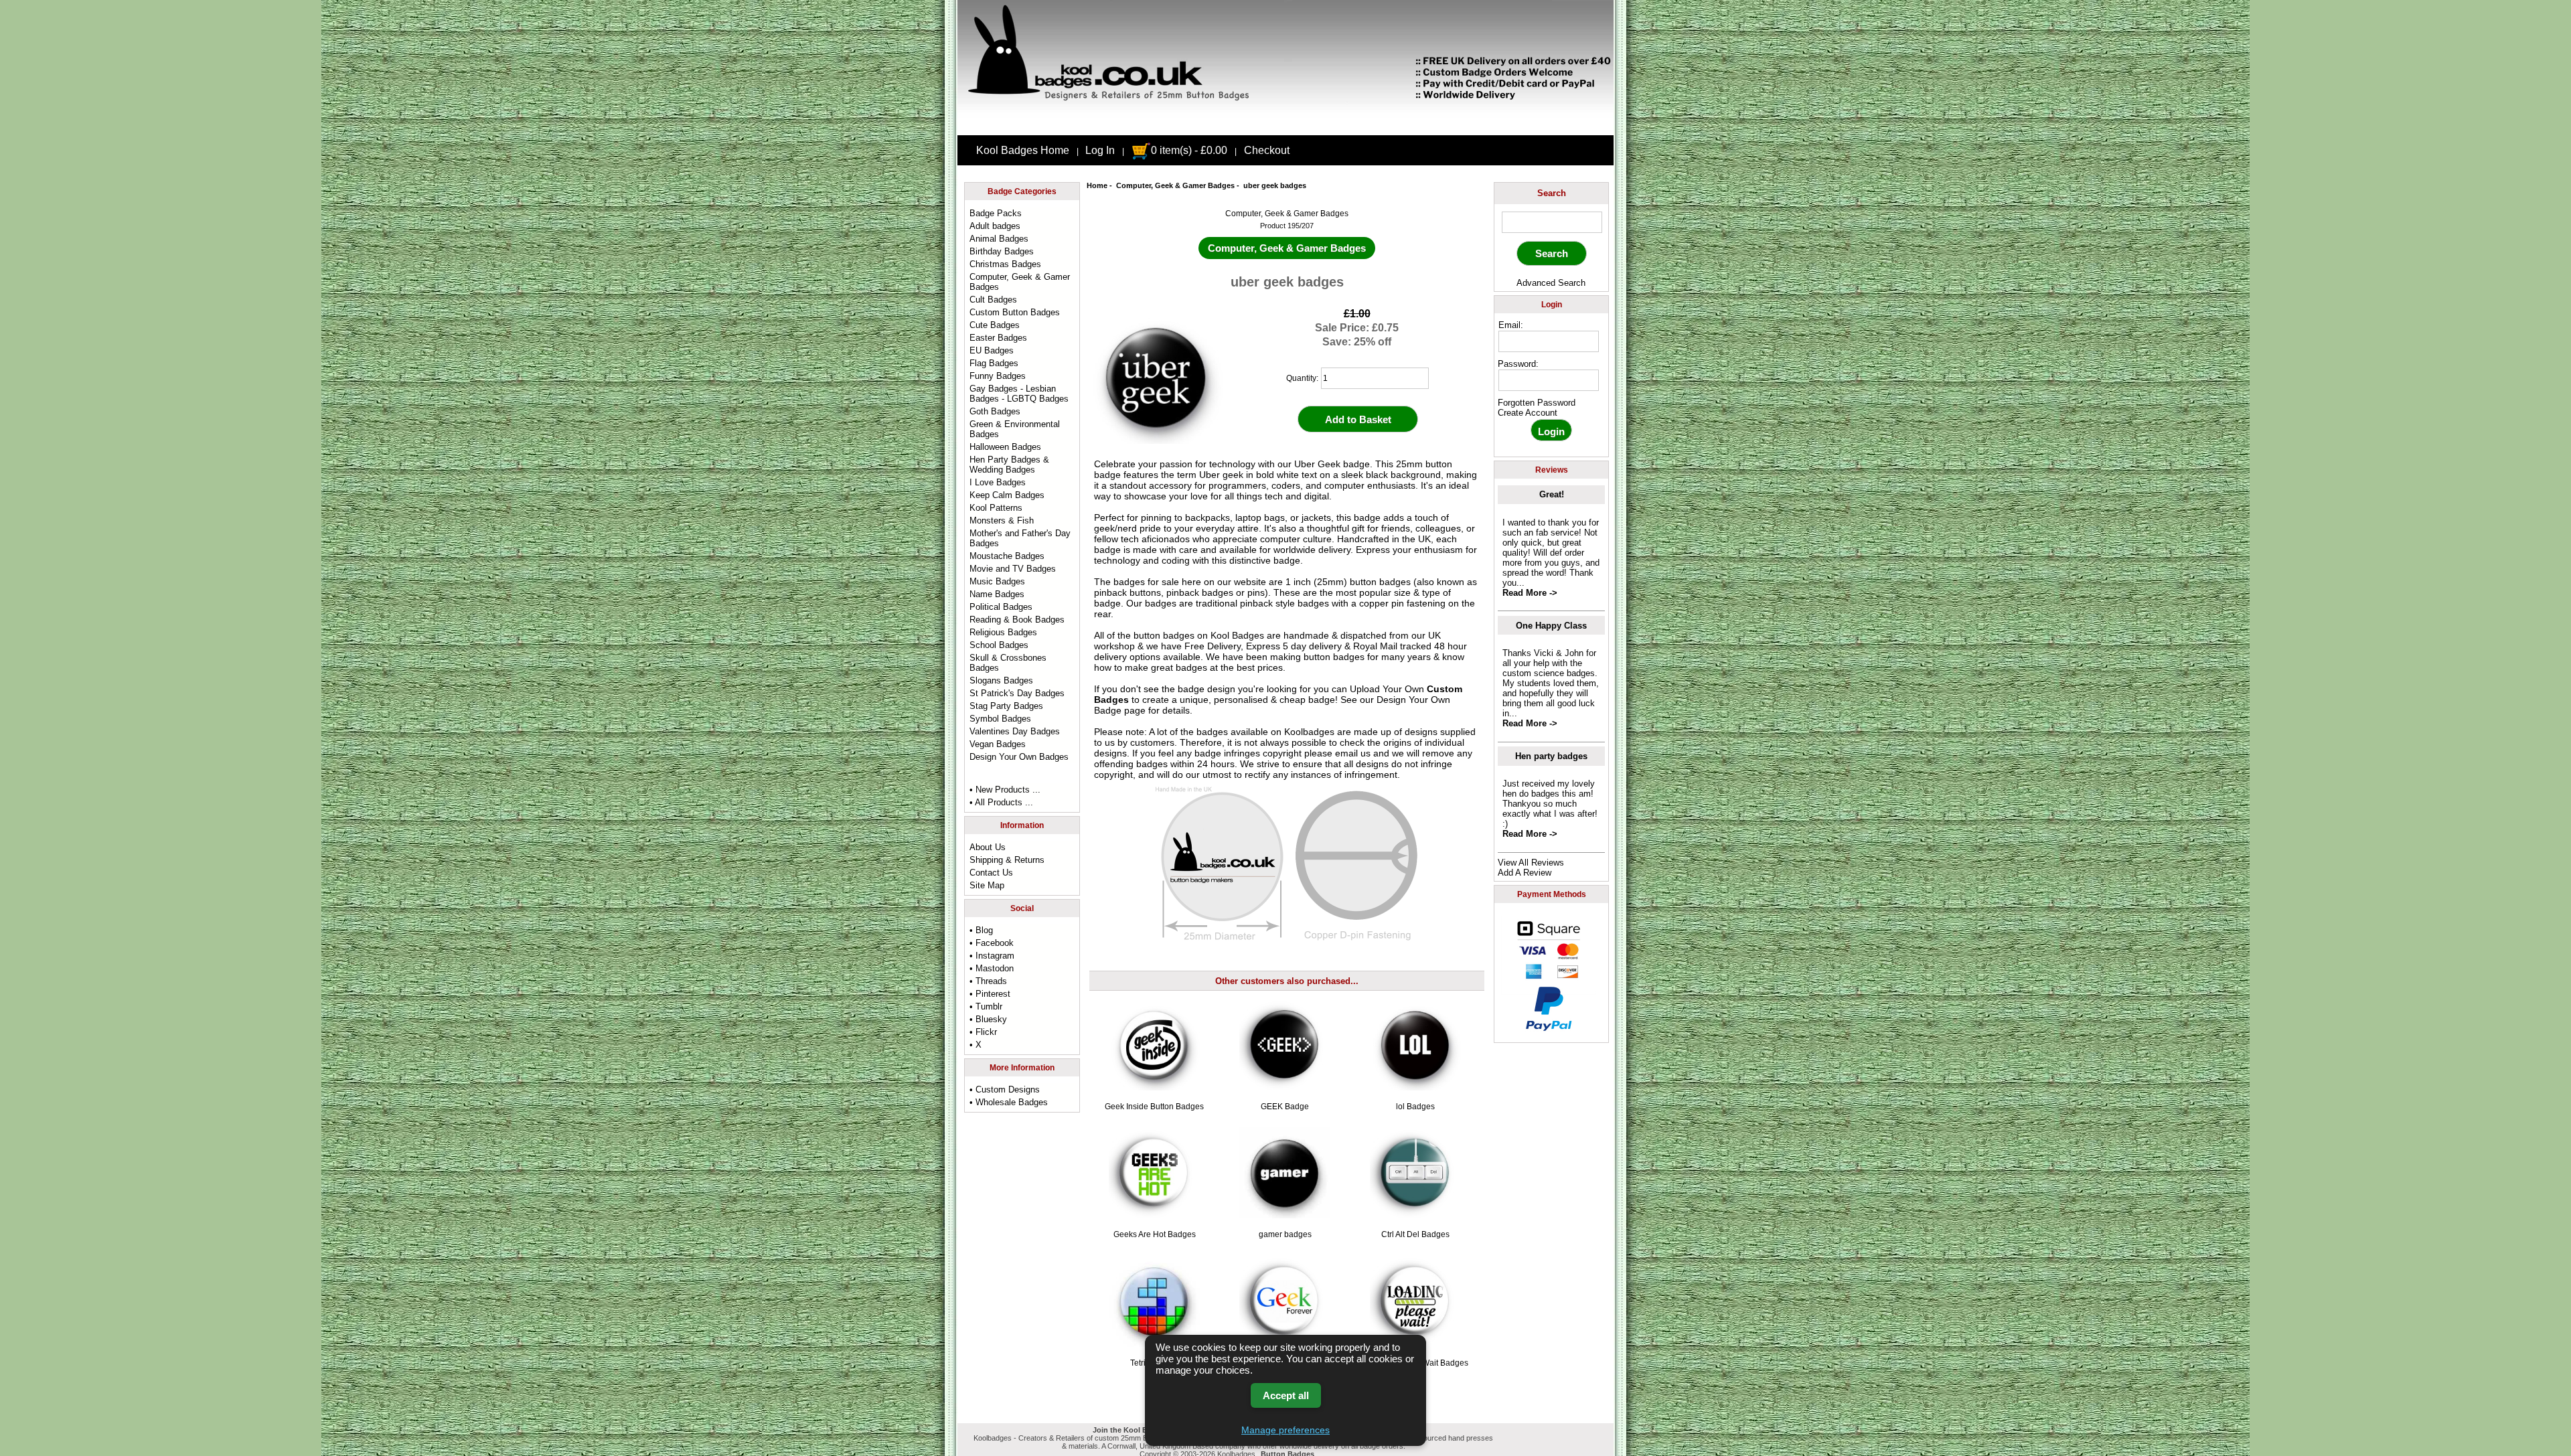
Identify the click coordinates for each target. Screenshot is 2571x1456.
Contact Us (991, 873)
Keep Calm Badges (1007, 495)
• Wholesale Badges (1009, 1102)
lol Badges (1415, 1107)
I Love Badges (998, 482)
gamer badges (1285, 1234)
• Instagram (992, 956)
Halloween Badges (1005, 447)
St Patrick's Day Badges (1017, 693)
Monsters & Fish (1002, 520)
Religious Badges (1003, 632)
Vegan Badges (998, 744)
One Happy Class (1551, 626)
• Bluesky (988, 1019)
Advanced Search (1551, 283)
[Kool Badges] (1285, 124)
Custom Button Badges (1015, 312)
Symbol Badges (1000, 719)
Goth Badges (995, 411)
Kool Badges (1237, 635)
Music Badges (997, 581)
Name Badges (997, 594)
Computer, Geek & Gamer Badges (1175, 185)
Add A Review (1525, 873)
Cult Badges (993, 300)
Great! (1552, 494)
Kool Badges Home (1023, 150)
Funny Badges (998, 376)
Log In (1100, 150)
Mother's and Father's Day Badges (1020, 538)
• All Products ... (1001, 802)
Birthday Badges (1002, 251)
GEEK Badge (1285, 1107)
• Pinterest (990, 994)
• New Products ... (1005, 790)
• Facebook (992, 943)
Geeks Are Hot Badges (1155, 1234)
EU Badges (992, 350)
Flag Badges (994, 363)
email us (1353, 753)
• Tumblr (986, 1006)
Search (1552, 193)
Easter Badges (998, 338)
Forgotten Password (1537, 403)
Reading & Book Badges (1017, 620)
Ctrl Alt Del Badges (1415, 1234)
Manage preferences (1285, 1430)
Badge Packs (996, 213)
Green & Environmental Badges (1015, 429)
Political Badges (1001, 607)
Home (1097, 185)
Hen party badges (1551, 756)
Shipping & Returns (1007, 860)
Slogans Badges (1001, 680)
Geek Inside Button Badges (1154, 1107)
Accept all (1286, 1395)
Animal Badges (999, 239)
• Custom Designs (1005, 1089)
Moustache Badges (1007, 556)
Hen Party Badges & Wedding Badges (1009, 465)
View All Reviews (1531, 863)
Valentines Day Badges (1015, 731)
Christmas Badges (1005, 264)
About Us (988, 847)
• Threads (988, 981)
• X (976, 1045)
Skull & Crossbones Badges (1008, 663)
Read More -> (1530, 593)
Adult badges (995, 226)
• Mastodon (992, 968)
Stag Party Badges (1006, 706)
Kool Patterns (996, 508)
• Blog (981, 930)
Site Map (987, 885)
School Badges (999, 645)
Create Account (1528, 413)
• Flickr (983, 1032)
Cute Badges (995, 325)
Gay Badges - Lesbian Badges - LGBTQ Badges (1019, 394)
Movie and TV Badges (1013, 569)
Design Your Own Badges (1019, 757)
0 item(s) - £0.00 (1189, 150)
